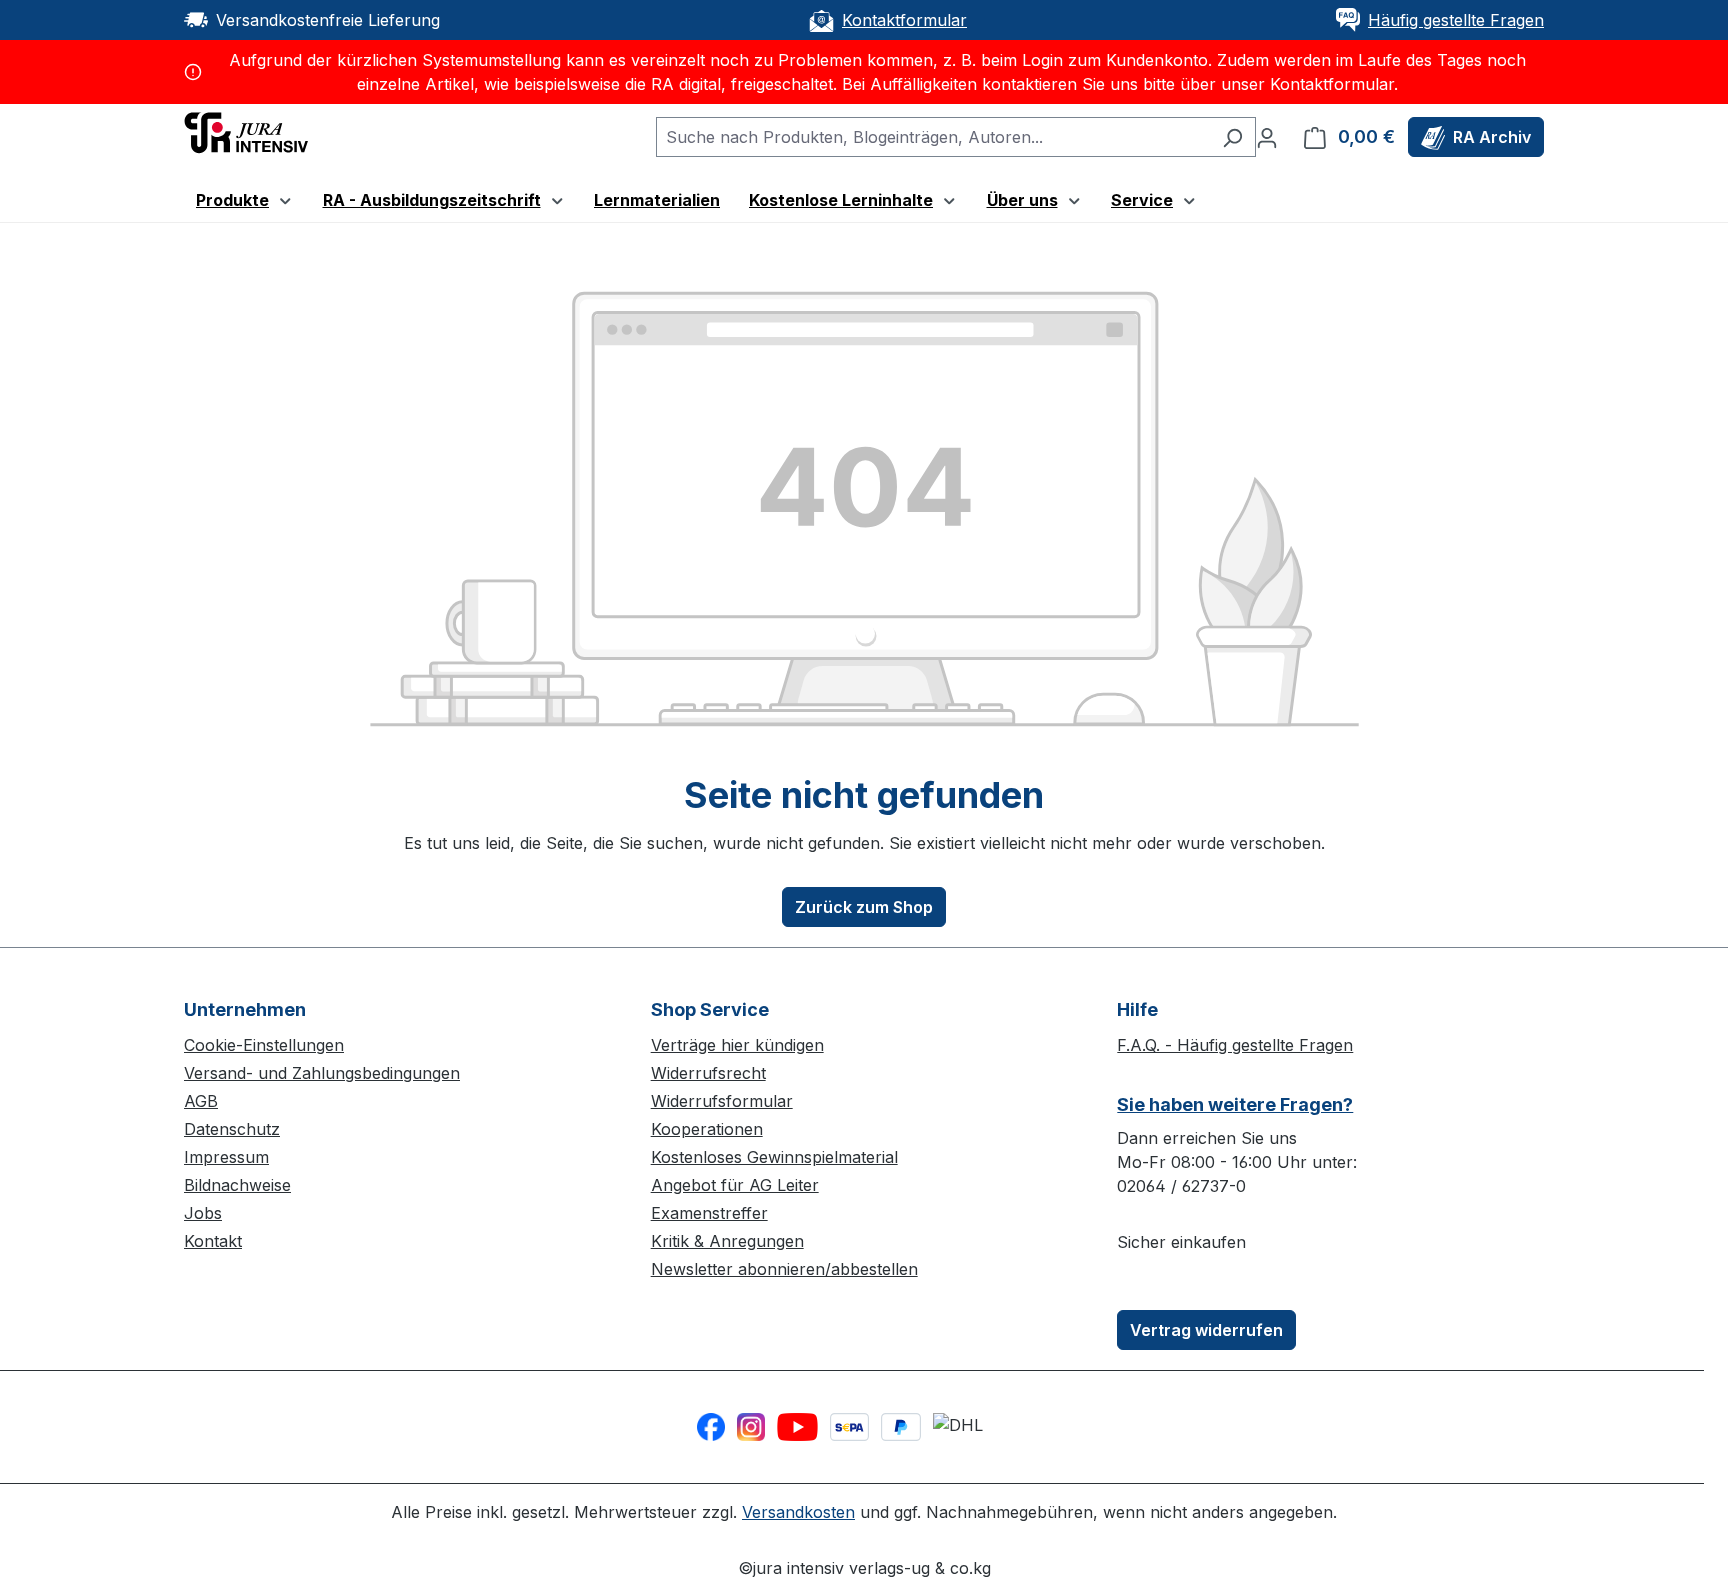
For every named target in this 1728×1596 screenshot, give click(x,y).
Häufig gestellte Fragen (1456, 20)
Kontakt (213, 1241)
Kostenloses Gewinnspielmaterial (774, 1157)
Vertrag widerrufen (1206, 1330)
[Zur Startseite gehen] (246, 131)
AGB (201, 1101)
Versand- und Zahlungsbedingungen (322, 1073)
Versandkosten (798, 1512)
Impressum (226, 1157)
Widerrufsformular (722, 1101)
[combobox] (933, 137)
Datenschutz (232, 1129)
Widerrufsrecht (708, 1073)
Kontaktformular (904, 20)
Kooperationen (707, 1129)
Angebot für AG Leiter (735, 1185)
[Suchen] (1232, 137)
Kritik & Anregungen (727, 1241)
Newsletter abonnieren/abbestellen (784, 1269)
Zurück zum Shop (864, 907)
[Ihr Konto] (1267, 137)
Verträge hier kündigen (737, 1045)
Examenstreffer (709, 1213)
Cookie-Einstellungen (264, 1045)
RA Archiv (1492, 137)
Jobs (203, 1213)
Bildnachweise (237, 1185)
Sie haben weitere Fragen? (1235, 1104)
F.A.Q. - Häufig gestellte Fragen (1235, 1045)
